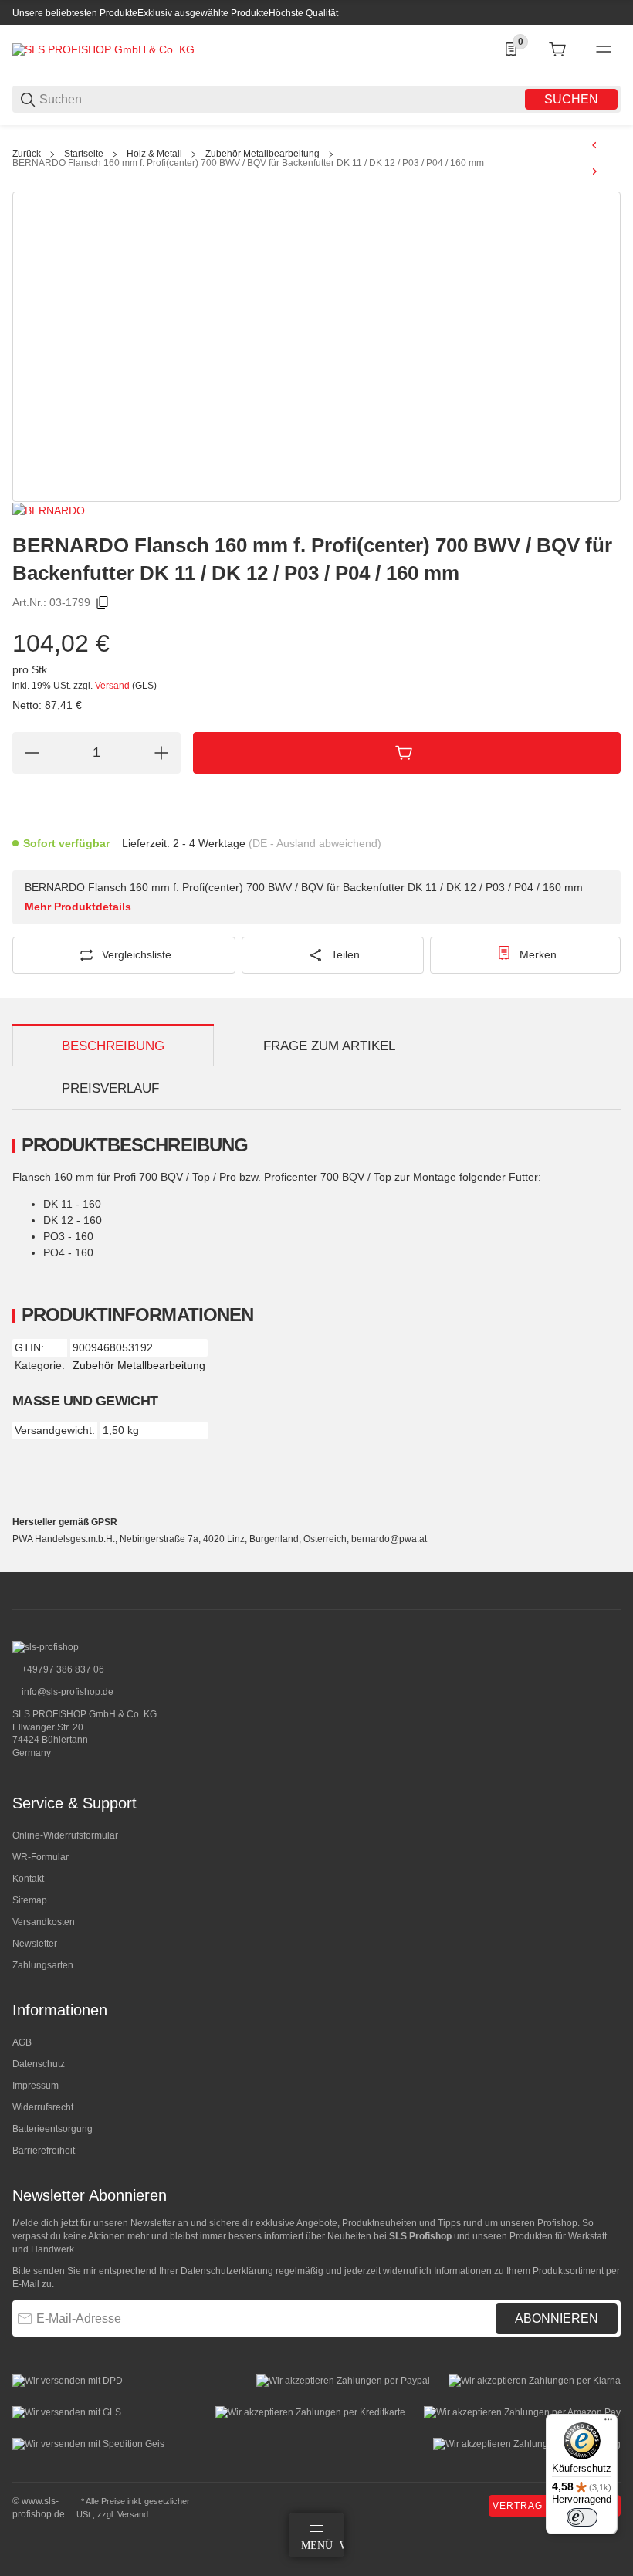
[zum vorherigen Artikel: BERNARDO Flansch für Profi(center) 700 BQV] (594, 145)
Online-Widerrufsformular (65, 1835)
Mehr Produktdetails (78, 907)
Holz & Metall (154, 154)
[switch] (582, 2517)
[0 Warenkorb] (557, 49)
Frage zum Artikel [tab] (329, 1046)
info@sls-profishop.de (66, 1692)
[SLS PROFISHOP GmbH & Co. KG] (103, 49)
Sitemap (30, 1900)
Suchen (571, 99)
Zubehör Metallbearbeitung (262, 154)
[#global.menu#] (604, 49)
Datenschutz (39, 2064)
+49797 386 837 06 (62, 1669)
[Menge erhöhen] (161, 753)
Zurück (27, 154)
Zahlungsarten (43, 1965)
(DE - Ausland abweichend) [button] (315, 843)
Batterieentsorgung (52, 2129)
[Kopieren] (103, 603)
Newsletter (35, 1944)
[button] (608, 1566)
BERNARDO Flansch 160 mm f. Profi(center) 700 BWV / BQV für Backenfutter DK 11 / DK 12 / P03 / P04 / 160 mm (248, 163)
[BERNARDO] (49, 510)
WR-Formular (41, 1857)
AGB (22, 2042)
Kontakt (28, 1879)
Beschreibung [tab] (113, 1046)
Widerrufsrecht (43, 2107)
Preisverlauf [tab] (110, 1088)
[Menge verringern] (32, 753)
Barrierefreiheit (44, 2151)
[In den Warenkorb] (407, 753)
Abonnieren (557, 2318)
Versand (113, 686)
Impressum (36, 2086)
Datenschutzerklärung (227, 2271)
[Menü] (608, 2423)
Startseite (84, 154)
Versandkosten (44, 1922)
